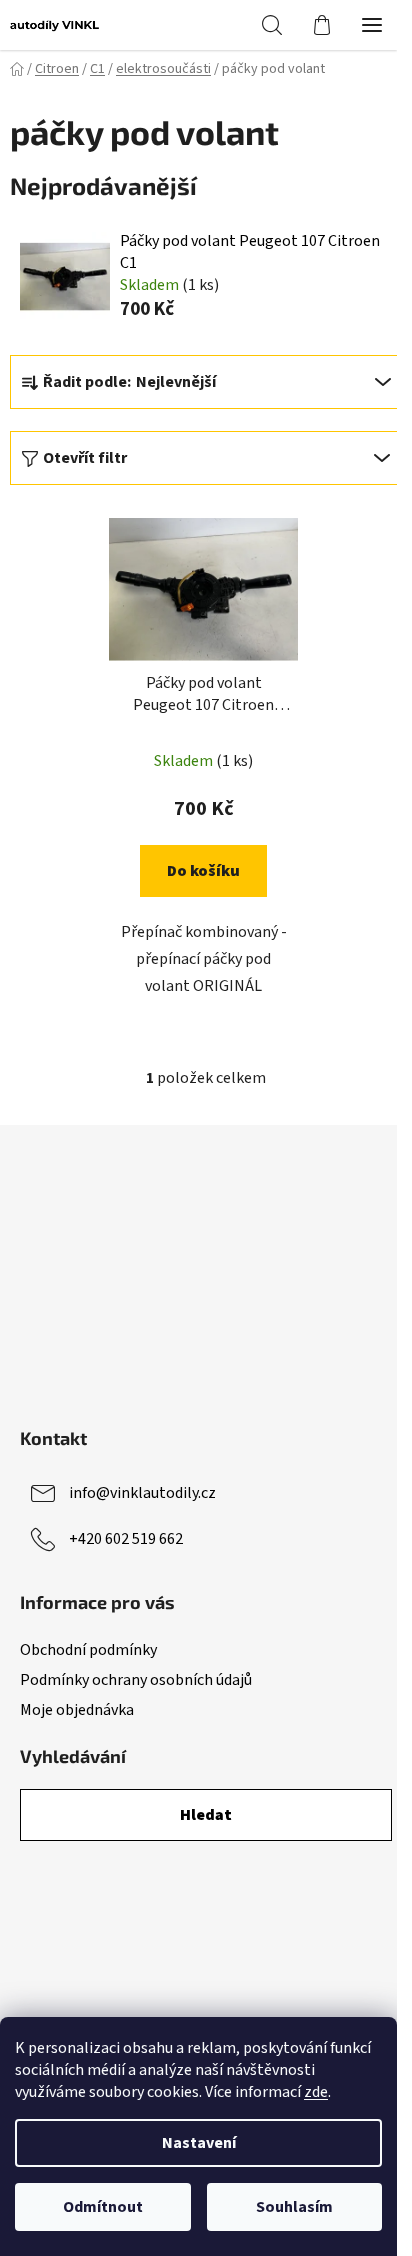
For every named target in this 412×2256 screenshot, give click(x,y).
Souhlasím (294, 2207)
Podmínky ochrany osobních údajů (136, 1680)
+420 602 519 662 (126, 1539)
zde (316, 2092)
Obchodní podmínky (88, 1650)
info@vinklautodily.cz (142, 1493)
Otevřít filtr (85, 458)
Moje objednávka (77, 1710)
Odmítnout (103, 2207)
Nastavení (199, 2143)
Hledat (206, 1815)
